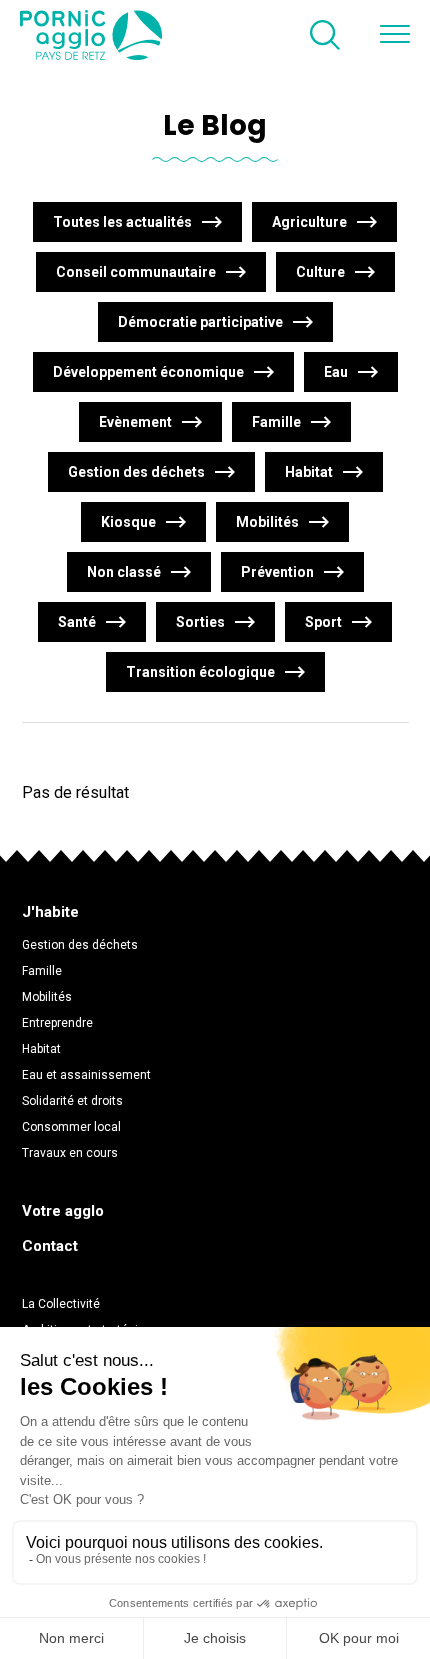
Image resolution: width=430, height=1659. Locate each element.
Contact (50, 1246)
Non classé (124, 572)
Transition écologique (200, 672)
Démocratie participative (200, 322)
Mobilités (267, 522)
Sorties (200, 622)
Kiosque (128, 522)
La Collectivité (61, 1304)
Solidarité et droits (72, 1101)
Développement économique (148, 372)
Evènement (135, 422)
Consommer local (71, 1127)
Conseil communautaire (136, 272)
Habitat (309, 472)
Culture (320, 272)
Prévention (277, 572)
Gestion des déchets (136, 472)
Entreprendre (57, 1023)
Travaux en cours (70, 1153)
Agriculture (309, 222)
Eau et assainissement (86, 1075)
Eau (336, 372)
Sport (323, 622)
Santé (77, 622)
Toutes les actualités (122, 222)
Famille (276, 422)
